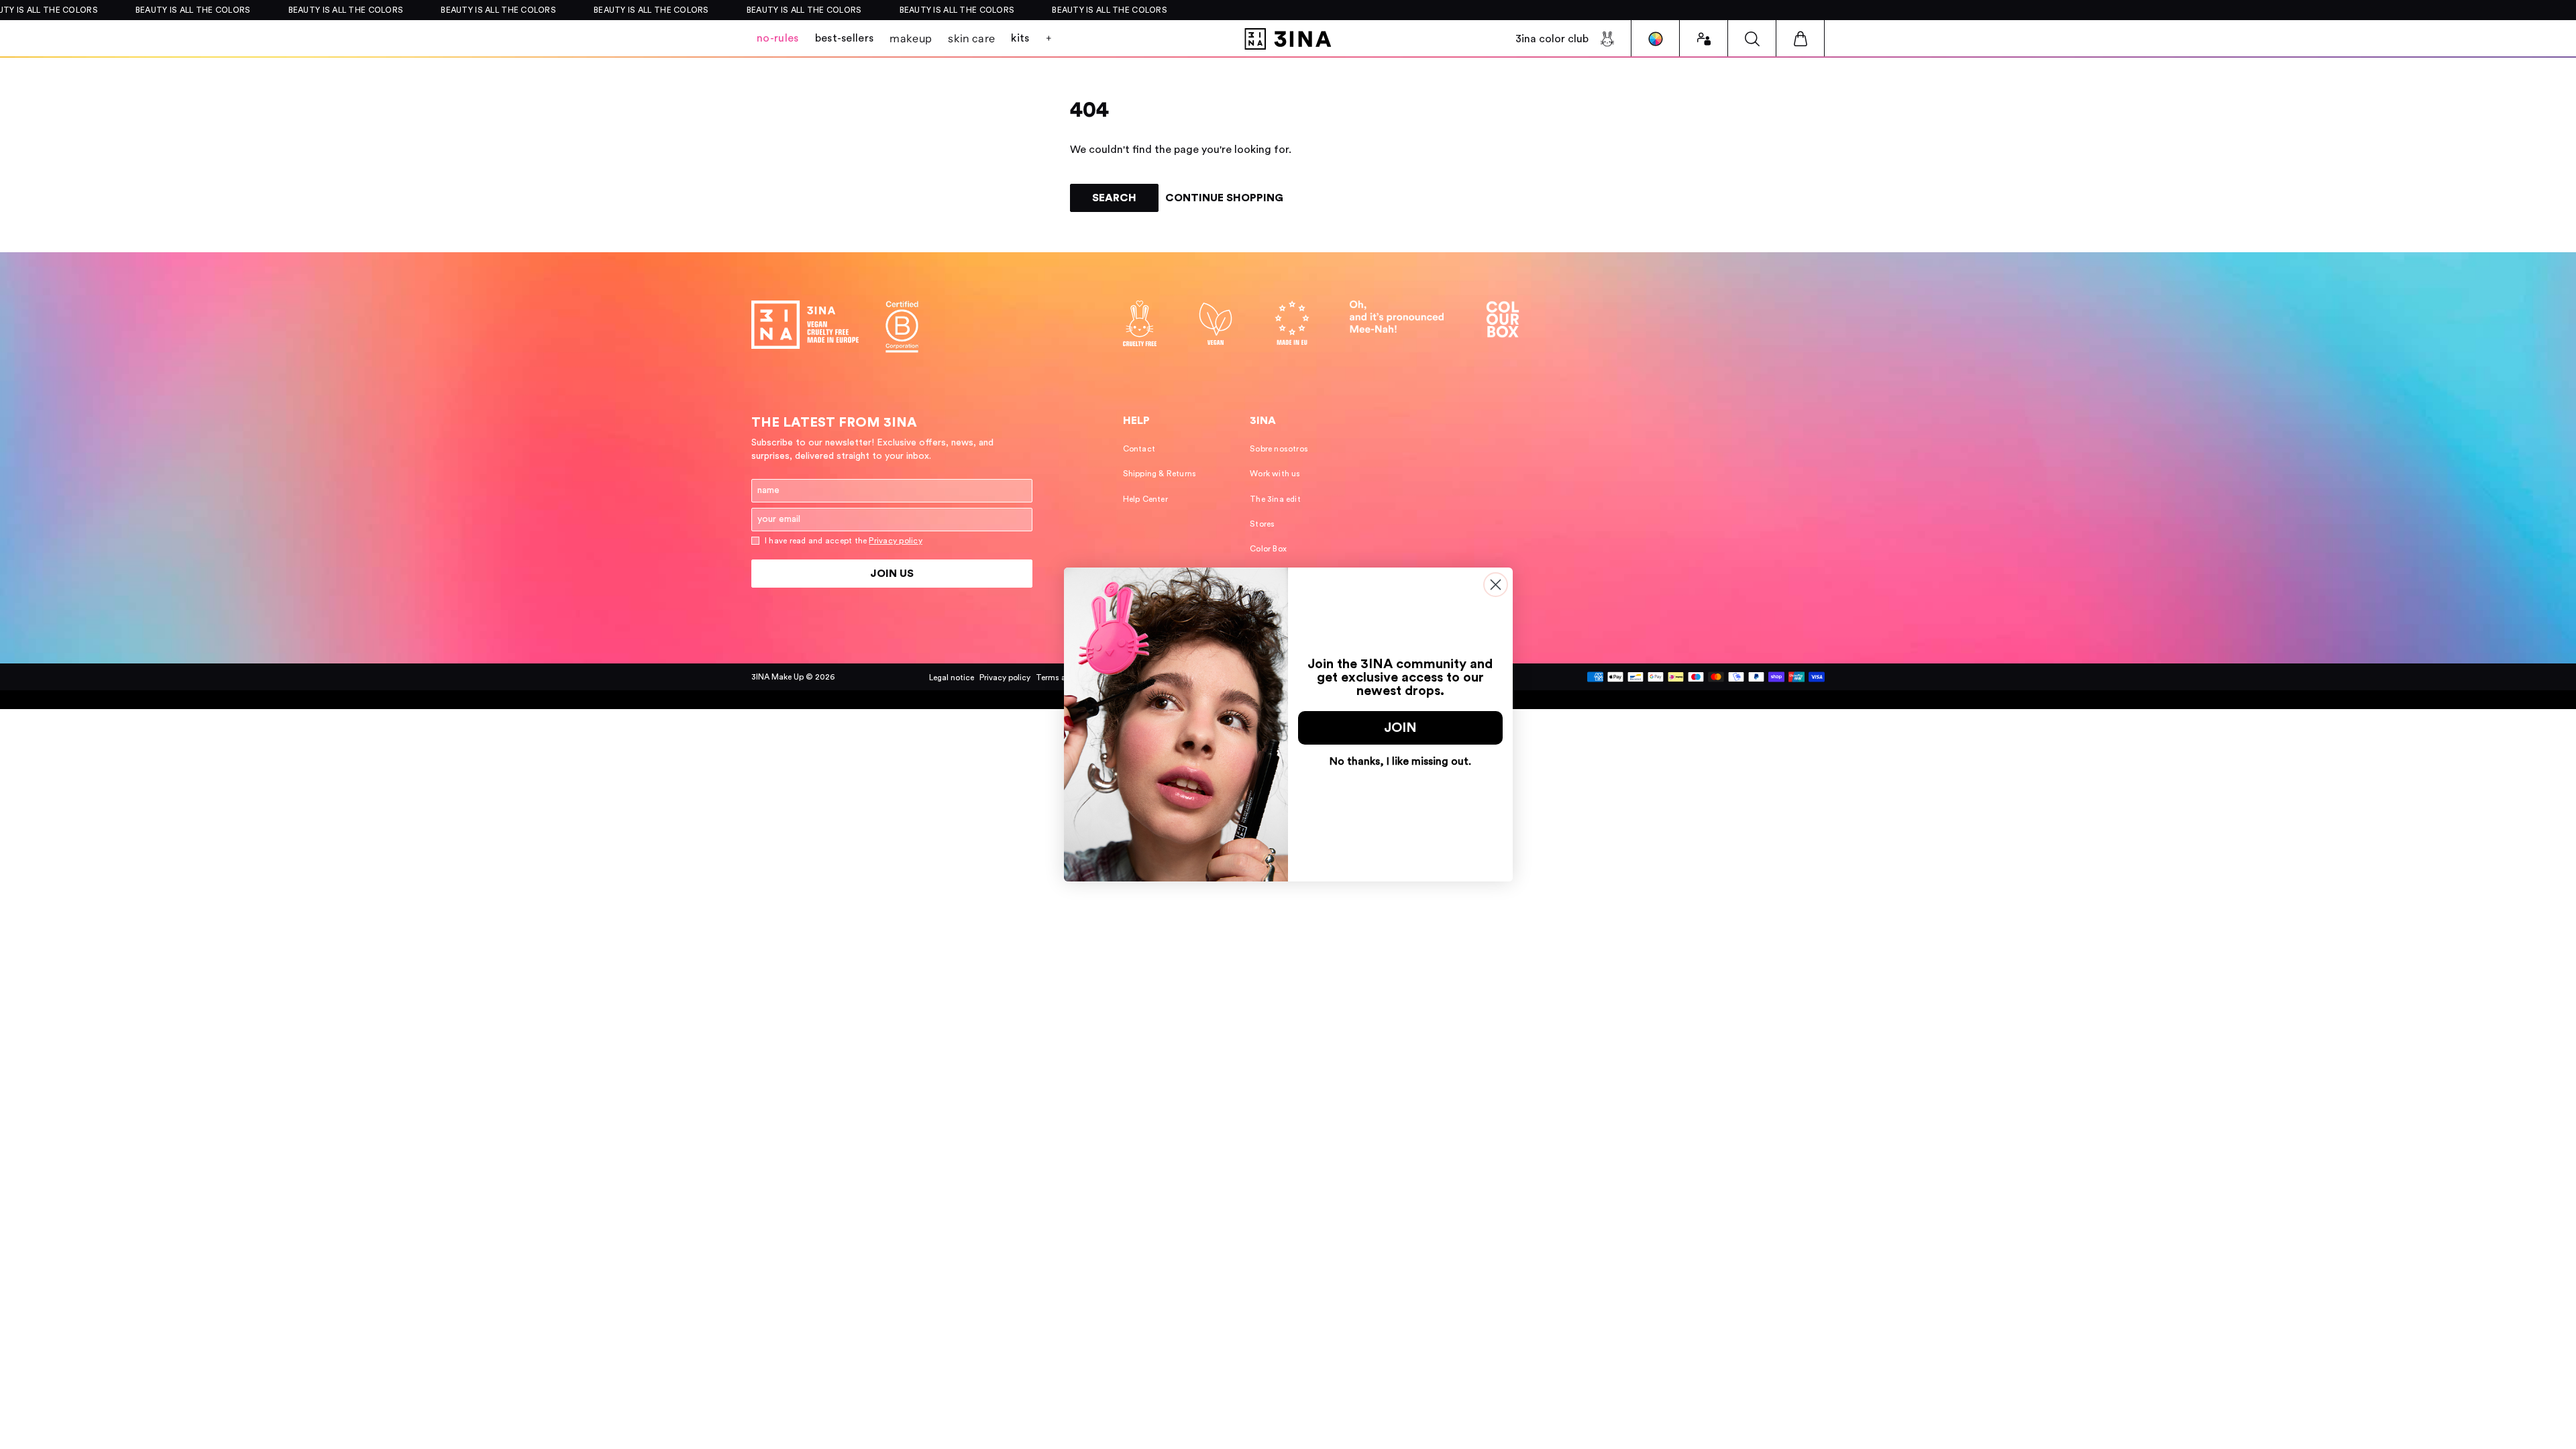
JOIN (1400, 728)
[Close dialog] (1496, 585)
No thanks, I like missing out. (1400, 761)
